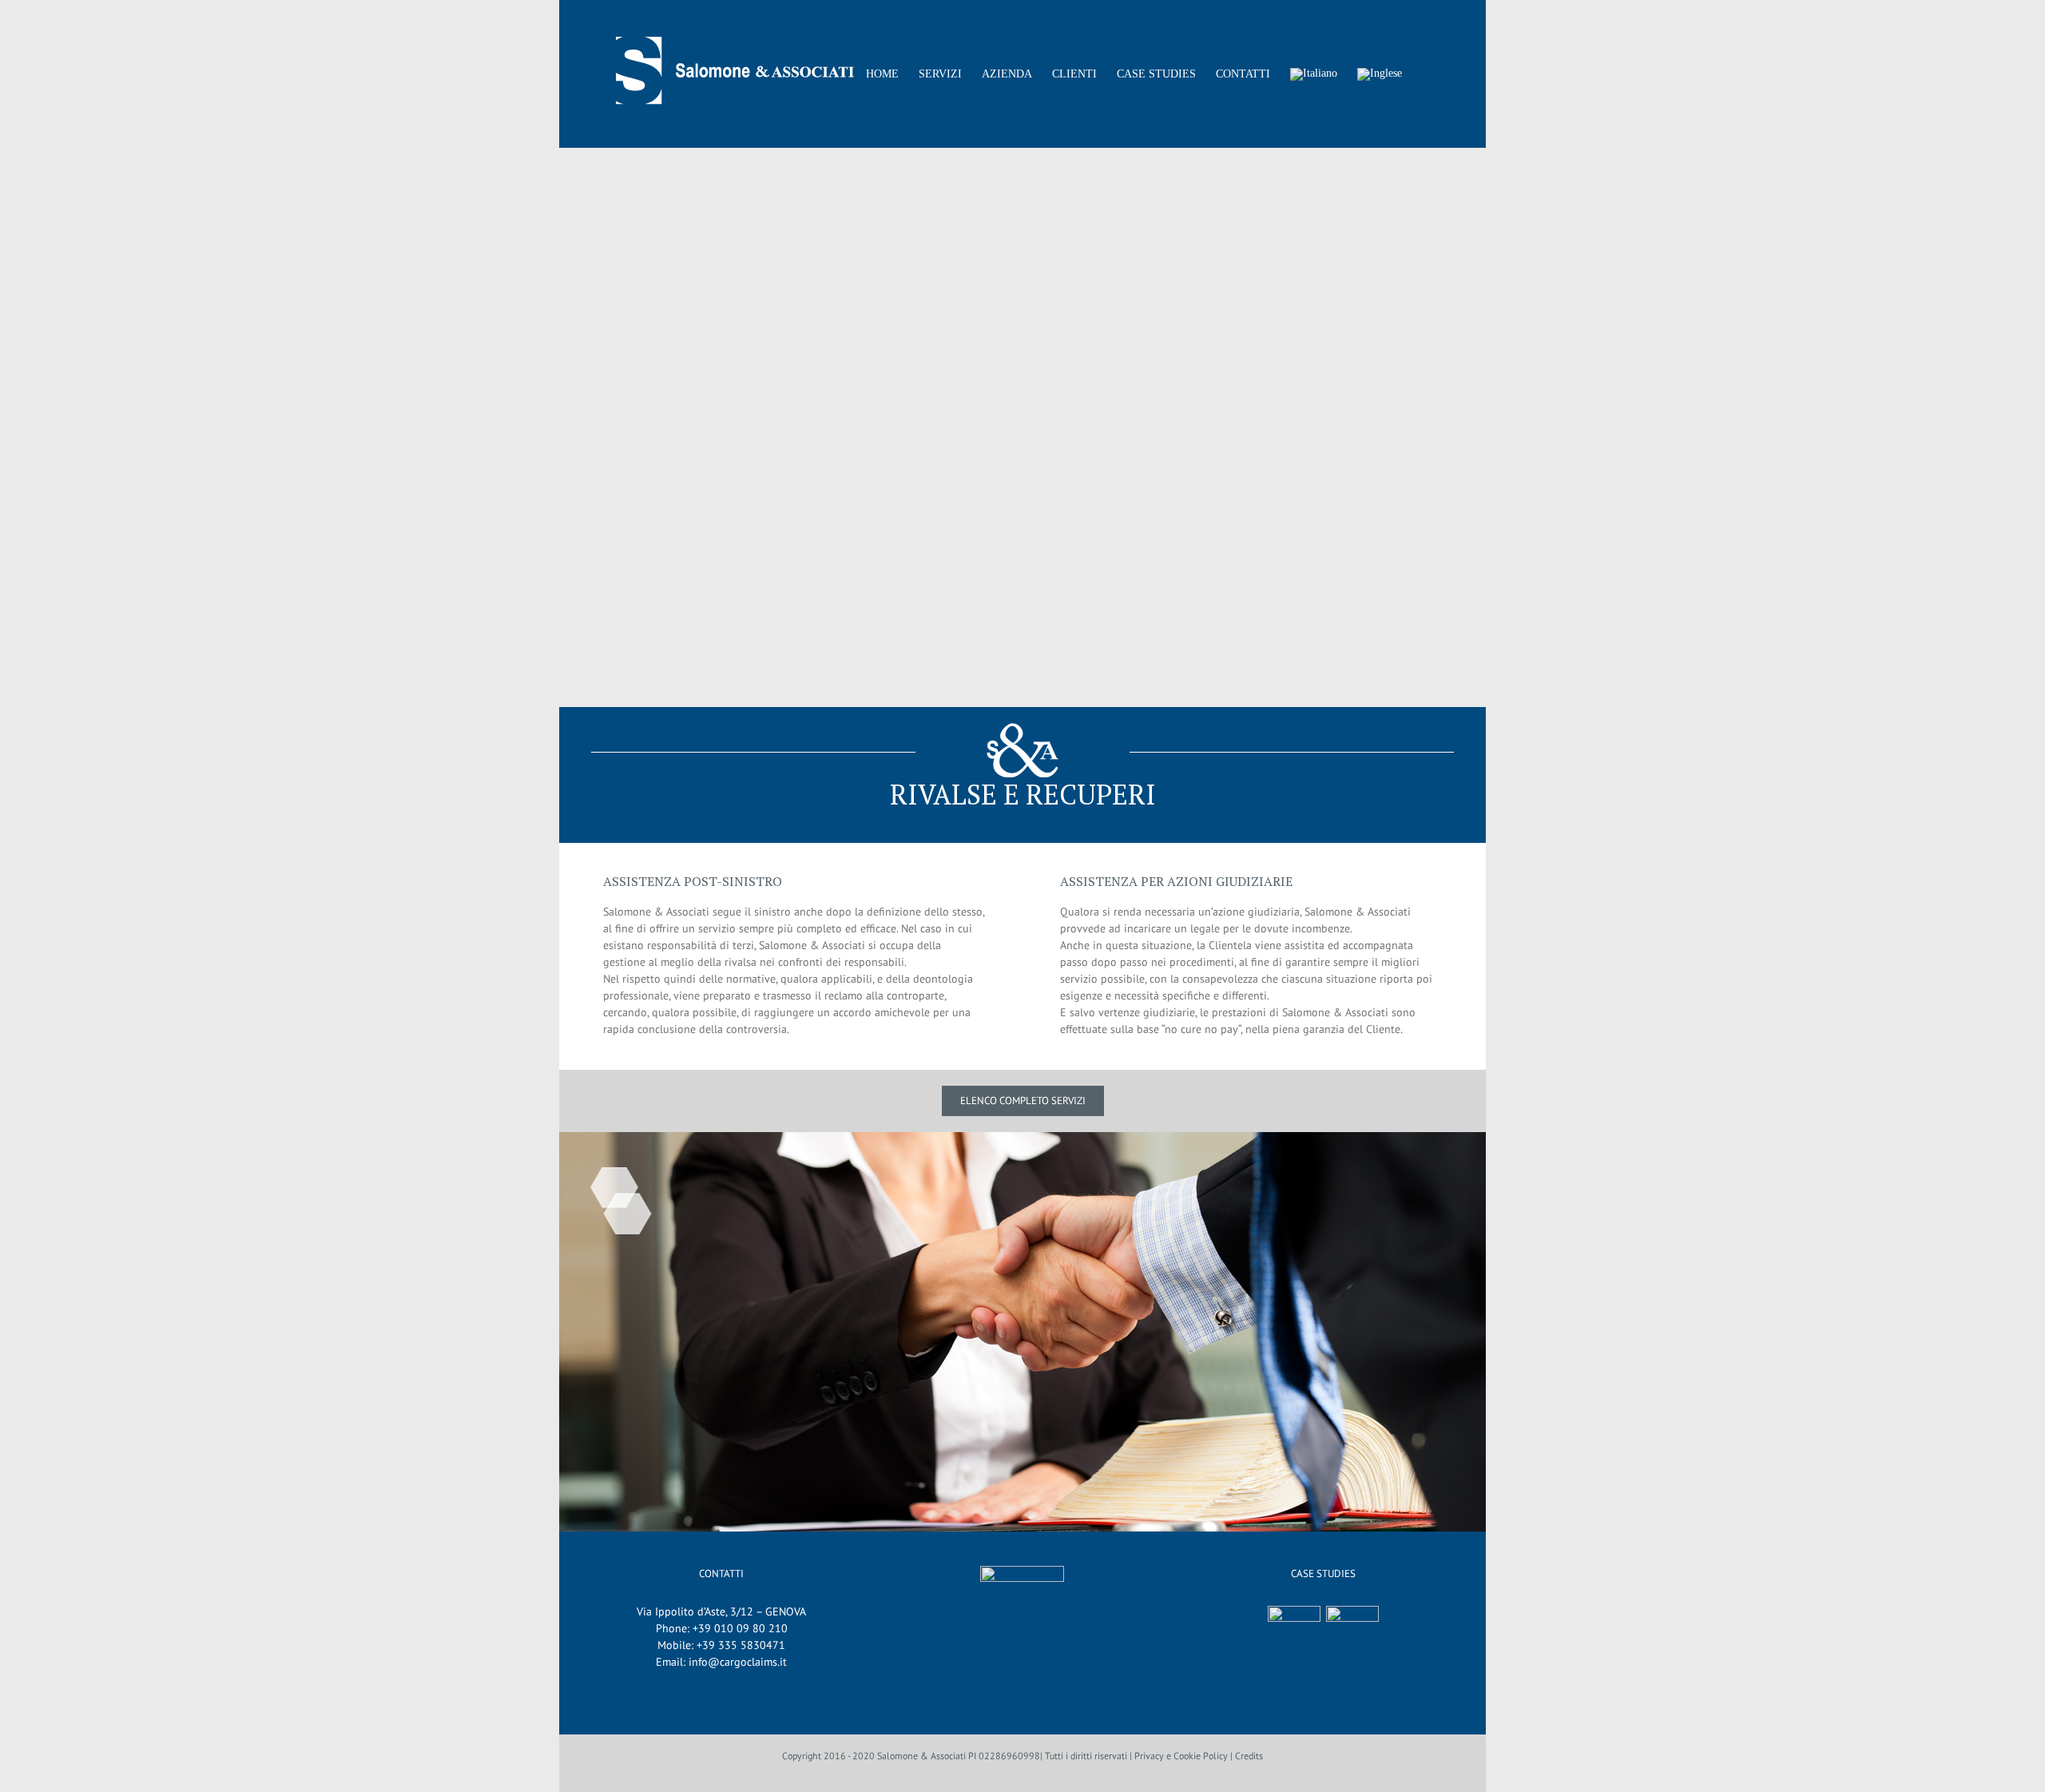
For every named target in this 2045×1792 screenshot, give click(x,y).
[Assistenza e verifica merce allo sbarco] (1295, 1632)
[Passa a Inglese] (1380, 74)
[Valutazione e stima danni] (1353, 1632)
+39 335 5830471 (741, 1645)
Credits (1249, 1756)
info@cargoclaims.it (738, 1662)
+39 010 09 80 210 (740, 1628)
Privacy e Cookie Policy (1181, 1756)
